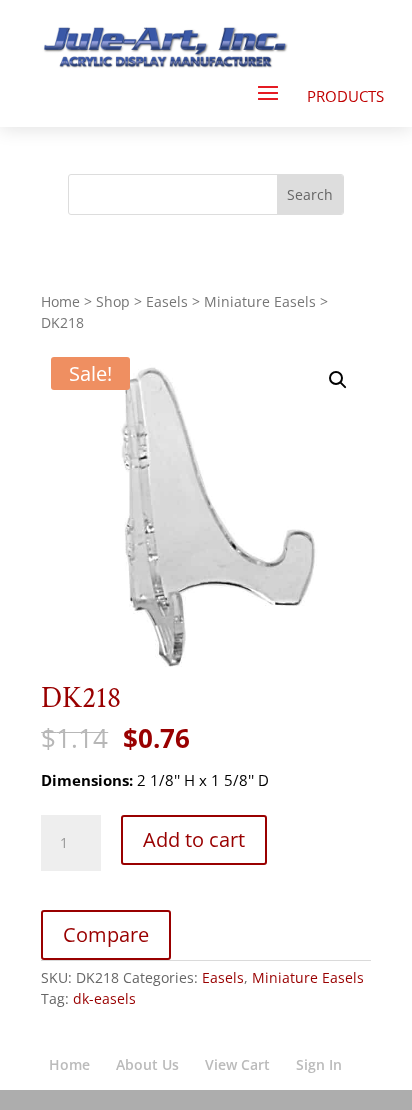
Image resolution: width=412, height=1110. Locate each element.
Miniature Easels (260, 301)
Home (60, 301)
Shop (113, 301)
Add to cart (194, 839)
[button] (338, 380)
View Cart (237, 1064)
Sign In (319, 1064)
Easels (167, 301)
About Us (147, 1064)
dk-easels (104, 998)
